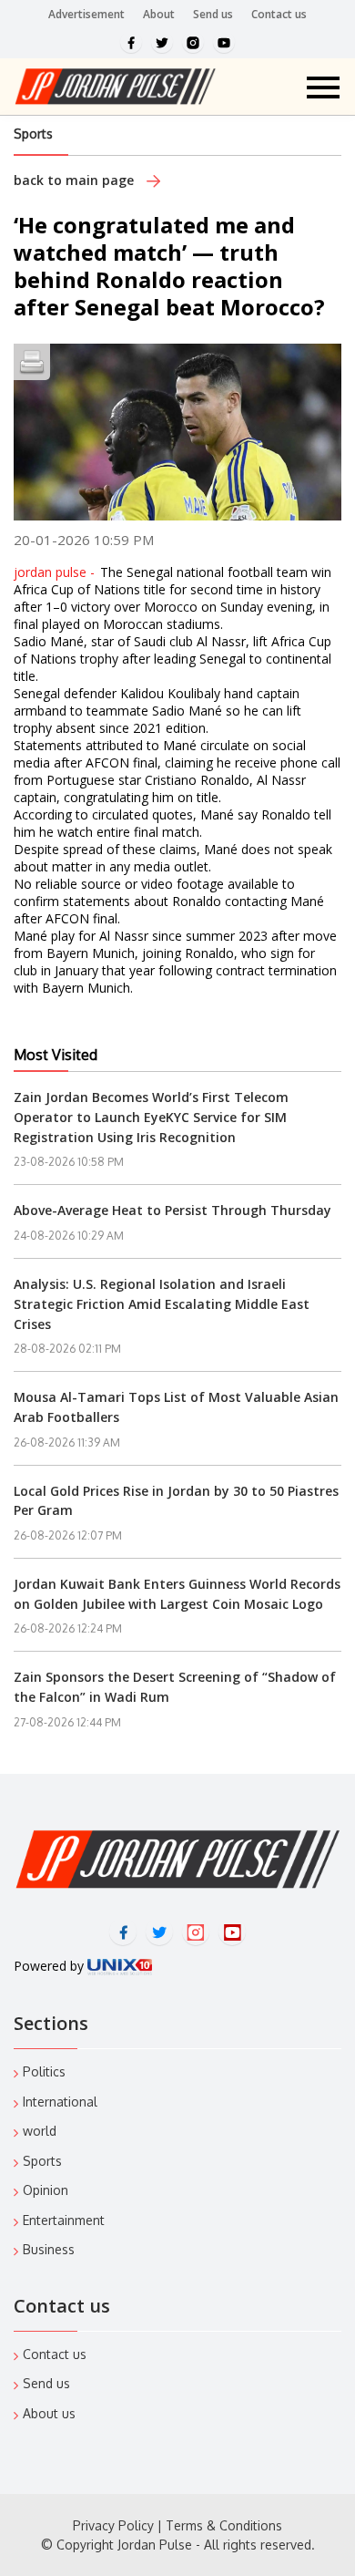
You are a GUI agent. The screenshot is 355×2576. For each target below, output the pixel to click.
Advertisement (86, 14)
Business (49, 2249)
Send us (213, 14)
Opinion (46, 2190)
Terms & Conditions (224, 2525)
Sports (33, 134)
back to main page (76, 180)
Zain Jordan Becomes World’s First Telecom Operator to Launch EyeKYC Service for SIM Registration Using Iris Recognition (151, 1117)
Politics (44, 2071)
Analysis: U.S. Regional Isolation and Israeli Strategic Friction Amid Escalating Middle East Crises (162, 1303)
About (159, 14)
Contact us (279, 14)
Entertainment (64, 2220)
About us (49, 2413)
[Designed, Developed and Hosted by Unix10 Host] (120, 1966)
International (60, 2102)
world (40, 2131)
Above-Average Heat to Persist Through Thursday (172, 1210)
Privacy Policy (113, 2525)
